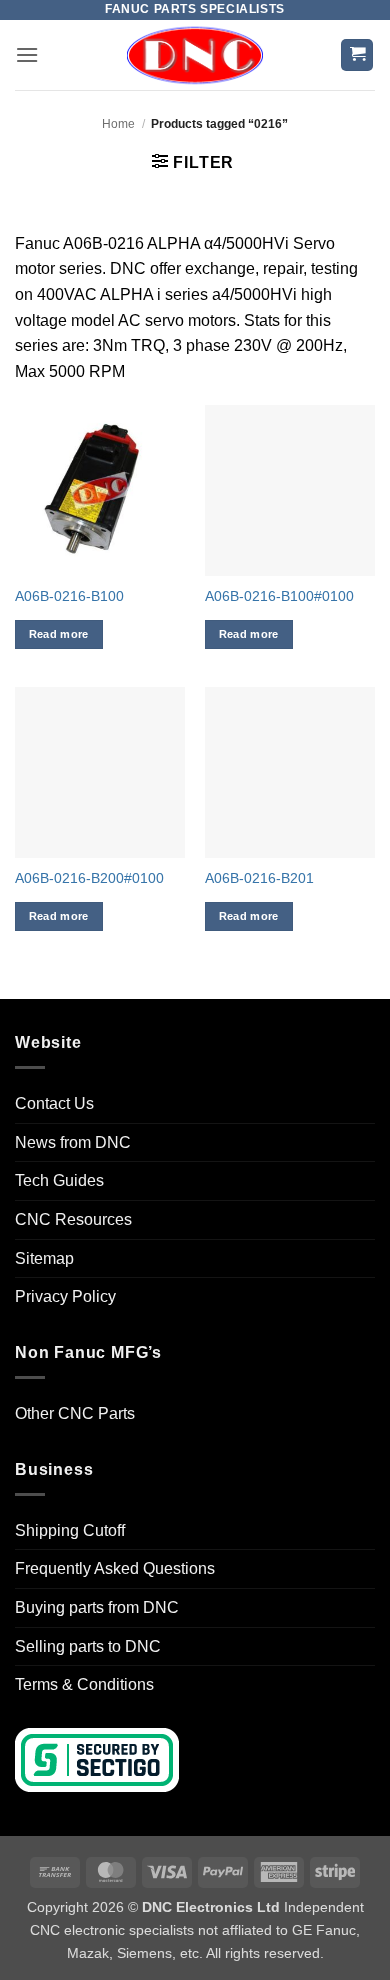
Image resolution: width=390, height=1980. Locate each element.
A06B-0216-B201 (259, 878)
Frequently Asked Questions (115, 1568)
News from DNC (73, 1142)
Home (118, 124)
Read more (59, 634)
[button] (27, 54)
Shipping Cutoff (70, 1530)
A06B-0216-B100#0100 (279, 596)
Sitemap (44, 1258)
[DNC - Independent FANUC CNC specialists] (195, 55)
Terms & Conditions (84, 1684)
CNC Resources (73, 1219)
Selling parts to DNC (88, 1646)
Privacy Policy (65, 1296)
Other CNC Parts (75, 1413)
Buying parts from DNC (97, 1607)
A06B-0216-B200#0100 (89, 878)
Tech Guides (59, 1180)
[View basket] (357, 55)
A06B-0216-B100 (69, 596)
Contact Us (54, 1103)
